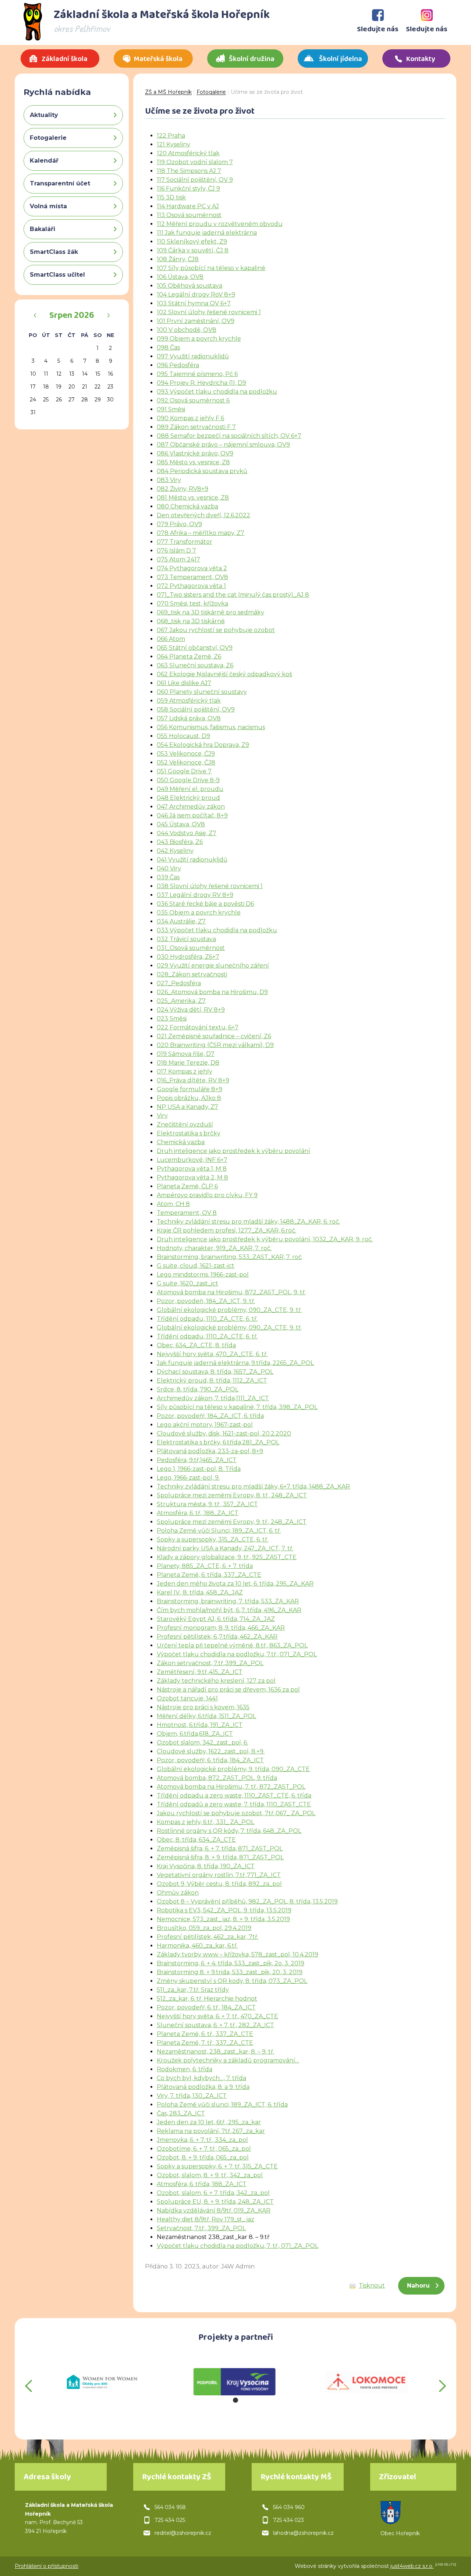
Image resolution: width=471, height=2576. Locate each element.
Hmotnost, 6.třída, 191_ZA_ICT (200, 1725)
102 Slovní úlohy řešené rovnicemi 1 (209, 312)
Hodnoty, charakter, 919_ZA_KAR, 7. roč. (214, 1248)
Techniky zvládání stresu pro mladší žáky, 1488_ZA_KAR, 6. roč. (248, 1222)
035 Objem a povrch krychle (199, 913)
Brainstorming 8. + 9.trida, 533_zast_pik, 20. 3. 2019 (230, 1972)
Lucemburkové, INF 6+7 (192, 1160)
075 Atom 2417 (178, 559)
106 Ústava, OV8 (180, 277)
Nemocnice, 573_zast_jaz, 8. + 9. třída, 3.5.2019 (223, 1919)
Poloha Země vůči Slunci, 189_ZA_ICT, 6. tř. (219, 1531)
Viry (162, 1116)
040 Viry (169, 868)
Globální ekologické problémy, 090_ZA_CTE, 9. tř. (229, 1310)
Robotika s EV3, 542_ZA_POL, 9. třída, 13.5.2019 (224, 1910)
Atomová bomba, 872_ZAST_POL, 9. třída (217, 1778)
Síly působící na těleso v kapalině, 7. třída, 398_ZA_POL (237, 1407)
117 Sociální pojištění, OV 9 (195, 180)
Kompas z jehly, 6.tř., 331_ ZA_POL (206, 1822)
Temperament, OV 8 (187, 1213)
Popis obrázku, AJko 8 (189, 1098)
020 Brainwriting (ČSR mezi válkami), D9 (215, 1045)
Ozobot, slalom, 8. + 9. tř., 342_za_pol (210, 2175)
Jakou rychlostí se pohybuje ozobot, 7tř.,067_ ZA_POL (236, 1813)
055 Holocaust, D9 (183, 736)
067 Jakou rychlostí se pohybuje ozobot (216, 630)
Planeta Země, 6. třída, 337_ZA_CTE (209, 1575)
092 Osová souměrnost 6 (193, 400)
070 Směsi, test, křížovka (192, 604)
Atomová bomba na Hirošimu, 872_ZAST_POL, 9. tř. (231, 1292)
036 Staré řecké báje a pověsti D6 (205, 904)
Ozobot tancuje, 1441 (187, 1698)
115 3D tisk (171, 197)
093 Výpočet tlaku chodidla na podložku (217, 392)
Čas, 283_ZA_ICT (181, 2113)
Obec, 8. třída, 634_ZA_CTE (196, 1840)
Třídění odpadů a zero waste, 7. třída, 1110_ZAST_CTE (234, 1804)
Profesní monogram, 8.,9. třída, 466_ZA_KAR (221, 1628)
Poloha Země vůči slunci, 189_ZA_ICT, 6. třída (222, 2105)
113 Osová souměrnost (189, 215)
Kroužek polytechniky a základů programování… (228, 2060)
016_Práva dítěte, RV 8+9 (193, 1080)
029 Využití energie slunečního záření (213, 966)
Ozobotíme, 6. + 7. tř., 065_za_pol (204, 2149)
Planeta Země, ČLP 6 (187, 1186)
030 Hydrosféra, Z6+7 (188, 957)
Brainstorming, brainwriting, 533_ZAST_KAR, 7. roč (229, 1257)
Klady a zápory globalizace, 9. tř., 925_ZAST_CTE (227, 1557)
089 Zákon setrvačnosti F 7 (196, 427)
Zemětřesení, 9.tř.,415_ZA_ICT (200, 1672)
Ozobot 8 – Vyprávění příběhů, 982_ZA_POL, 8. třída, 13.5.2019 (247, 1901)
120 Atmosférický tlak (188, 153)
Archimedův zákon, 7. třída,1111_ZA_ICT (213, 1398)
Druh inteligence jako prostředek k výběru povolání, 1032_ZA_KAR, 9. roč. (265, 1239)
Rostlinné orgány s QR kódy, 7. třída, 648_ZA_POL (229, 1831)
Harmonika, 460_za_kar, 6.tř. (197, 1946)
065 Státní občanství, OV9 (195, 648)
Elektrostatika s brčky (189, 1133)
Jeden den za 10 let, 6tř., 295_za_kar (209, 2122)
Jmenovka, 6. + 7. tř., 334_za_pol (202, 2140)
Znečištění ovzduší (185, 1124)
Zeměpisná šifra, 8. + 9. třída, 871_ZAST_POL (220, 1857)
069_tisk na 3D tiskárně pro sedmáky (210, 612)
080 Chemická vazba (187, 506)
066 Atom (171, 639)
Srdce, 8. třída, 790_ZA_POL (198, 1389)
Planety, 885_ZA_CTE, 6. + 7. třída (205, 1566)
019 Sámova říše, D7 (186, 1054)
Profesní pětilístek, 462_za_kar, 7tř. (208, 1937)
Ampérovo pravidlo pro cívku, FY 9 (207, 1195)
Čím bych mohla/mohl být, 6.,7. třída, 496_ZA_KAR (229, 1610)
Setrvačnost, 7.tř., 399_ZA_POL (201, 2228)
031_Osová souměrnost (191, 948)
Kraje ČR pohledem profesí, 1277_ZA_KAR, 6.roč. (226, 1230)
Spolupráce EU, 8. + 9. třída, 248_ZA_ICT (215, 2202)
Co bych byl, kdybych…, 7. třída (201, 2078)
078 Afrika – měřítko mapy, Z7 (201, 533)
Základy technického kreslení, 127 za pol (216, 1681)
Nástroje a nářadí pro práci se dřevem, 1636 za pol (228, 1690)
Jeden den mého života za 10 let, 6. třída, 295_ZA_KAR (235, 1584)
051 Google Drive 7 (184, 771)
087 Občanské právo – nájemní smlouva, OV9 (223, 445)
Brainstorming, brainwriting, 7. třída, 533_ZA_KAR (228, 1601)
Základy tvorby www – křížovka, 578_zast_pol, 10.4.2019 (238, 1954)
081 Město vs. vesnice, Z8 (193, 498)
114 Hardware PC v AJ (188, 206)
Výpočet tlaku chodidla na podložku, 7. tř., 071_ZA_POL (238, 2246)
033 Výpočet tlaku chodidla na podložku (217, 930)
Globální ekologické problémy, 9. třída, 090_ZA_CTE (233, 1769)
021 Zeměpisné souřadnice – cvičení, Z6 (214, 1036)
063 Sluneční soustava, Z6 (195, 665)
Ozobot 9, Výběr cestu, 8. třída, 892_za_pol (219, 1884)
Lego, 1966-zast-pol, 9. (188, 1478)
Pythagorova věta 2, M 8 (192, 1177)
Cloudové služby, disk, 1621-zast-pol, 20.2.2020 (224, 1434)
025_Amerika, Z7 (181, 1001)
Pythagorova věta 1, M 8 (192, 1169)
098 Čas (168, 347)
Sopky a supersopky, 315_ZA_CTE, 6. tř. (213, 1539)
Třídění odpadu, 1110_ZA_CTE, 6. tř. (207, 1319)
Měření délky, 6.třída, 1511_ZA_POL (206, 1716)
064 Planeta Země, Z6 (189, 657)
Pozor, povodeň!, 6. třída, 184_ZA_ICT (210, 1760)
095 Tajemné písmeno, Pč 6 (197, 374)
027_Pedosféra (179, 983)
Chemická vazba (181, 1142)
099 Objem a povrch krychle (199, 339)
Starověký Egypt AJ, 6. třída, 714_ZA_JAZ (216, 1619)
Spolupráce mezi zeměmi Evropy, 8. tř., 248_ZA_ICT (232, 1495)
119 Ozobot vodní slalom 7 (195, 162)
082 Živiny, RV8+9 (183, 489)
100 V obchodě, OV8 (187, 330)
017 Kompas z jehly (185, 1071)
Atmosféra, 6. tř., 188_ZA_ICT (198, 1513)
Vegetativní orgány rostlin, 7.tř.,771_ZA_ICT (219, 1875)
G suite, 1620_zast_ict (187, 1283)
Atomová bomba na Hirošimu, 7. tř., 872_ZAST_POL (231, 1787)
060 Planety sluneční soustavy (202, 692)
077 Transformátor (185, 542)
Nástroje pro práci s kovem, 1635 (203, 1707)
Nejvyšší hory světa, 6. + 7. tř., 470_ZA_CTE (217, 2016)
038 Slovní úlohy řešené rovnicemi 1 (210, 886)
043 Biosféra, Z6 (180, 842)
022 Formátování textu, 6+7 (198, 1027)
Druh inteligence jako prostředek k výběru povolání (233, 1151)
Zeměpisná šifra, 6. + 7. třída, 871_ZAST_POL (220, 1848)
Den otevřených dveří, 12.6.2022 (203, 515)
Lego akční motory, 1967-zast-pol (205, 1425)
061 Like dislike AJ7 (184, 683)
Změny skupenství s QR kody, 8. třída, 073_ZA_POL (232, 1981)
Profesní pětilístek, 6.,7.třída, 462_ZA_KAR (217, 1637)
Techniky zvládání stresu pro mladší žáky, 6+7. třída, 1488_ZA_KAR (253, 1486)
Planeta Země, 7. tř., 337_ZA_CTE (205, 2043)
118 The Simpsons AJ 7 (189, 171)
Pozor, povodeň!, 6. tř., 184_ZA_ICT (206, 2007)
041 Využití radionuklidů (192, 860)
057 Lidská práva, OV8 (189, 718)
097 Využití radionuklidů (193, 356)
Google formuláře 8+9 (190, 1089)
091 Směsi (171, 409)
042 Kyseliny (175, 851)
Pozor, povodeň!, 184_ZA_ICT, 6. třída (210, 1416)
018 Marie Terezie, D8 (188, 1063)
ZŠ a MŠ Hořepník (168, 92)
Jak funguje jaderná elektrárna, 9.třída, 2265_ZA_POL (235, 1363)
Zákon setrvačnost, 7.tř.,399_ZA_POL (210, 1663)
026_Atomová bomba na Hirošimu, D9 (212, 992)
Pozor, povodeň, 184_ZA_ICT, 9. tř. (206, 1301)
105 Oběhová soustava (190, 286)
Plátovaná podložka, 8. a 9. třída (203, 2087)
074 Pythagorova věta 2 (192, 568)
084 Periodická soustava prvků (202, 471)
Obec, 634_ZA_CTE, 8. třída (196, 1345)
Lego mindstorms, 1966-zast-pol (203, 1275)
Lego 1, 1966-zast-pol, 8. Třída (199, 1469)
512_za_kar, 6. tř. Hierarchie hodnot (207, 1999)
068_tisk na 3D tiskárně (191, 621)
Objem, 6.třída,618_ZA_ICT (195, 1734)
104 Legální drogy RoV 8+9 (196, 294)
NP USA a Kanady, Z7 (187, 1107)
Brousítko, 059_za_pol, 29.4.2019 (204, 1928)
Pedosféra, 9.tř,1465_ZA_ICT (197, 1460)
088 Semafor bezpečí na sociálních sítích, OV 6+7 (229, 436)
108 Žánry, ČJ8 (178, 259)
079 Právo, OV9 (179, 524)
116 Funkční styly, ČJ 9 (188, 189)
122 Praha (171, 136)
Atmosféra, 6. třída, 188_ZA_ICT (202, 2184)
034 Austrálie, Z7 (181, 921)
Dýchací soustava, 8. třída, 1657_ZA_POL (215, 1372)
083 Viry (169, 480)
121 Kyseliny (173, 144)
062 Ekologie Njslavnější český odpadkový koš (224, 674)
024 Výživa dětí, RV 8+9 (191, 1010)
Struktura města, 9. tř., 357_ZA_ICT (207, 1504)
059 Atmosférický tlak (189, 701)
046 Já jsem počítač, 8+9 (192, 815)
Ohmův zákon (178, 1893)
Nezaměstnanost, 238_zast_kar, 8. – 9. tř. (215, 2052)
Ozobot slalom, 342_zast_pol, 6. (202, 1743)
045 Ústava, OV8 (181, 824)
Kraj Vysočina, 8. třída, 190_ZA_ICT (206, 1866)
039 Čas (168, 877)
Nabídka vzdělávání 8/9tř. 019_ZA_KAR (214, 2210)
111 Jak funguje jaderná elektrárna (207, 233)
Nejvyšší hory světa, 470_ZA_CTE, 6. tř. (212, 1354)
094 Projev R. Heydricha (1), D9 (201, 383)
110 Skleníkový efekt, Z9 (192, 242)
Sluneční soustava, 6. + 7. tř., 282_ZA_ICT (215, 2025)
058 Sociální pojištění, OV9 (196, 709)
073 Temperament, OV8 (192, 577)
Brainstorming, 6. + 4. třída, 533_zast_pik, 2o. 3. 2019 (231, 1963)
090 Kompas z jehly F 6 (190, 418)
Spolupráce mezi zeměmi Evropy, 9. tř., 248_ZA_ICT (232, 1522)
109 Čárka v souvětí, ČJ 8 (193, 250)
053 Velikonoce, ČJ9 (186, 754)
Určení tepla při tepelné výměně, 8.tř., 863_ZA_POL (232, 1645)
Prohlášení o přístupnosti (47, 2566)
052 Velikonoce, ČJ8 (186, 762)
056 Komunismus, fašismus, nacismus (211, 727)
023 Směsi (172, 1019)
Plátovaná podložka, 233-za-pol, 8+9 (210, 1451)
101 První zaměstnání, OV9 (196, 321)
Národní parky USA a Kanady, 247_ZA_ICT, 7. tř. (225, 1548)
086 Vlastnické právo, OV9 (195, 453)
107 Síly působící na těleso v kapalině (211, 268)
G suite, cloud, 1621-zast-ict (196, 1266)
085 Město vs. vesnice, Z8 (193, 462)
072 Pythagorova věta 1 (191, 586)
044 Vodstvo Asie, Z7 (187, 833)
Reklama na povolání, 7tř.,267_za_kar (211, 2131)
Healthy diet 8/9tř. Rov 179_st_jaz (206, 2219)
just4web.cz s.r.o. (412, 2566)
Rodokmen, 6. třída (185, 2069)
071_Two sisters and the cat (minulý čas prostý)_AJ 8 (233, 595)
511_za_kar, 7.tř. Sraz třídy (193, 1990)
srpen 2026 (72, 316)
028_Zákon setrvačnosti (192, 974)
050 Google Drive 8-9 (188, 780)
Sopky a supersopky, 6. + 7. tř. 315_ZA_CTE (217, 2166)
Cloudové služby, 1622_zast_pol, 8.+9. (211, 1751)
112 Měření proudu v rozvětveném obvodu (220, 224)
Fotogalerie (211, 92)
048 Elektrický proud (188, 798)
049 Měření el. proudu (190, 789)
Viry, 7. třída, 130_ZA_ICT (192, 2096)
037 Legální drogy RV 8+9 (195, 895)
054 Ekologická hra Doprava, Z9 (203, 745)
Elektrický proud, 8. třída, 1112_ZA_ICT (212, 1381)
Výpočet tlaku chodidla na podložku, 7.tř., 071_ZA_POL (237, 1654)
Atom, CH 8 (173, 1204)
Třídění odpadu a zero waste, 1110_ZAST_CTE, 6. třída (234, 1796)
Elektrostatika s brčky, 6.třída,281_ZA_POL (218, 1442)
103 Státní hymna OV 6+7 (194, 303)
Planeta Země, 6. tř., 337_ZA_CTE (205, 2034)
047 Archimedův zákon (191, 807)
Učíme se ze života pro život (267, 92)
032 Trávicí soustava (186, 939)
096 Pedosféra (178, 365)
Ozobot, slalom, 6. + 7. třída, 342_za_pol (213, 2193)
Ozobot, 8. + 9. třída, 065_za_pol (203, 2158)
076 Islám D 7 (176, 551)
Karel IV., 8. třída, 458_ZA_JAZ (200, 1592)
